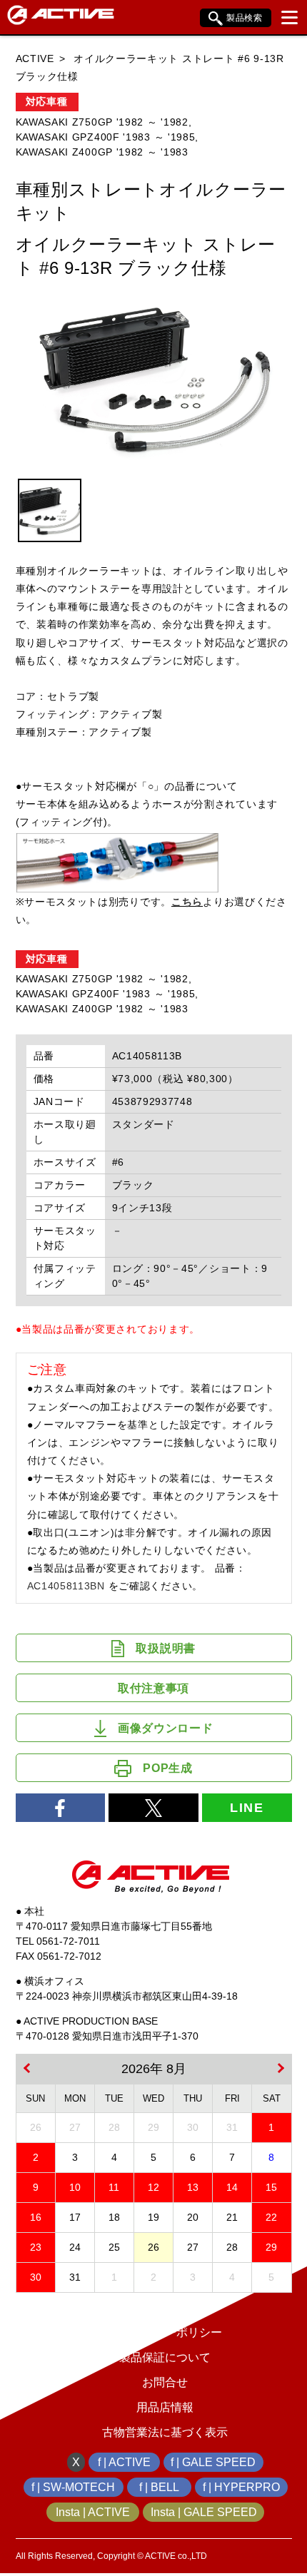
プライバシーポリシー (165, 2332)
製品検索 (245, 18)
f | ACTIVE (124, 2462)
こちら (187, 902)
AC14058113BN (66, 1586)
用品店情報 (165, 2407)
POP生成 (168, 1768)
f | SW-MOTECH (73, 2487)
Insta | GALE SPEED (204, 2512)
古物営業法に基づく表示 (165, 2432)
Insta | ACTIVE (93, 2512)
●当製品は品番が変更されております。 (108, 1329)
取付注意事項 (153, 1688)
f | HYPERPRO (241, 2487)
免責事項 (165, 2307)
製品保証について (165, 2357)
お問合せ (165, 2382)
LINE (247, 1808)
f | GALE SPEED (213, 2462)
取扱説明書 (166, 1648)
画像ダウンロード (166, 1728)
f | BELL (159, 2487)
